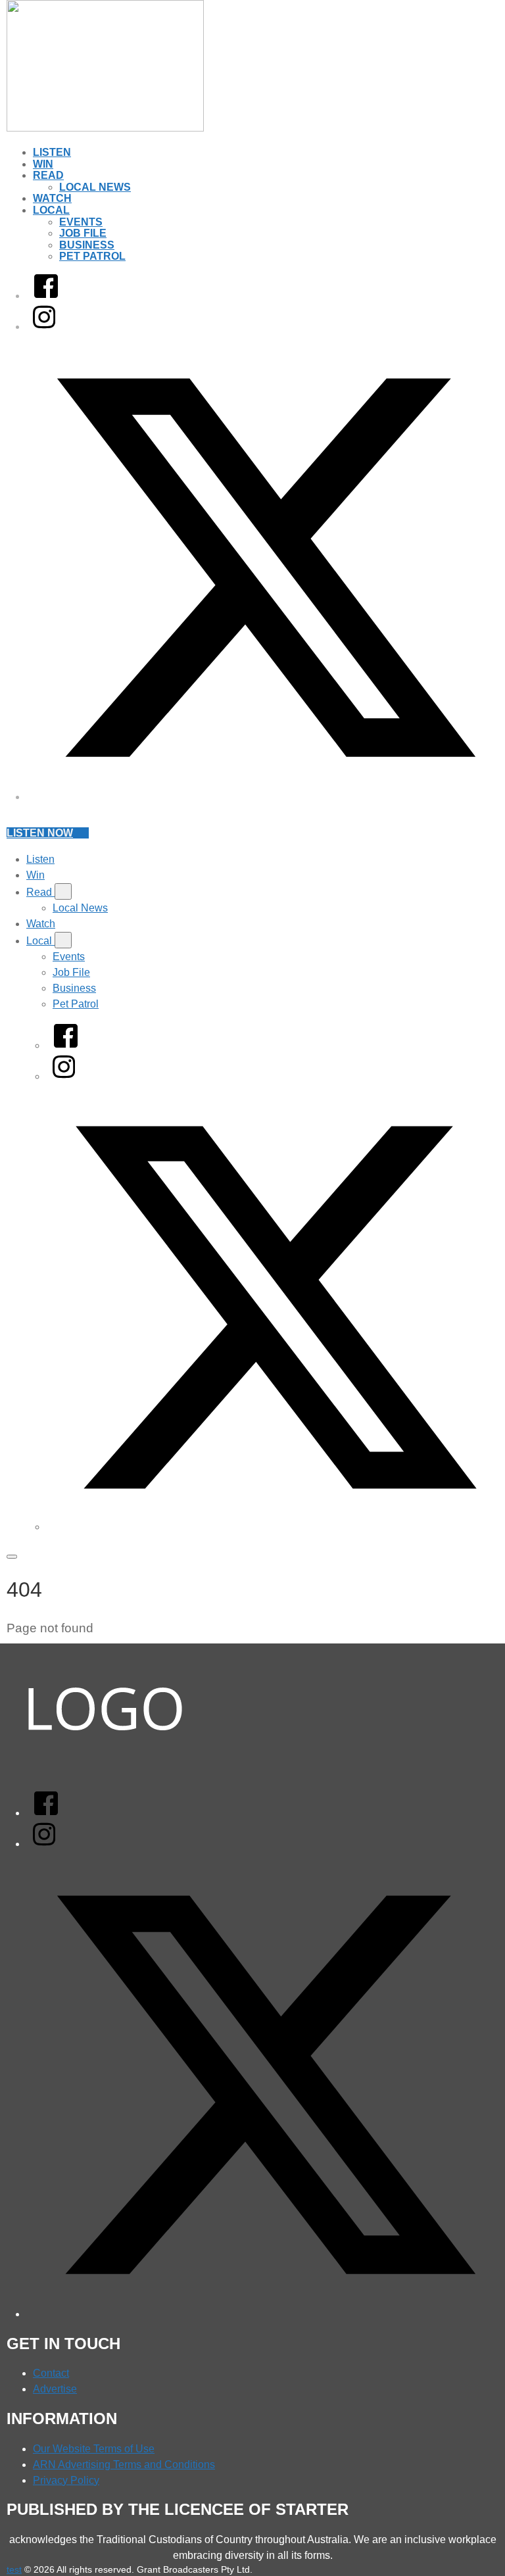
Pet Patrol (92, 256)
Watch (52, 198)
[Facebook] (46, 296)
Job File (83, 233)
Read (48, 175)
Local (51, 210)
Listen (52, 152)
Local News (95, 187)
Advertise (55, 2389)
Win (43, 164)
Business (87, 245)
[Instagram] (44, 327)
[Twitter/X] (266, 797)
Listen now (40, 833)
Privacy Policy (66, 2480)
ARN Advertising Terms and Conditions (124, 2465)
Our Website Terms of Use (94, 2449)
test (14, 2569)
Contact (51, 2373)
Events (81, 222)
